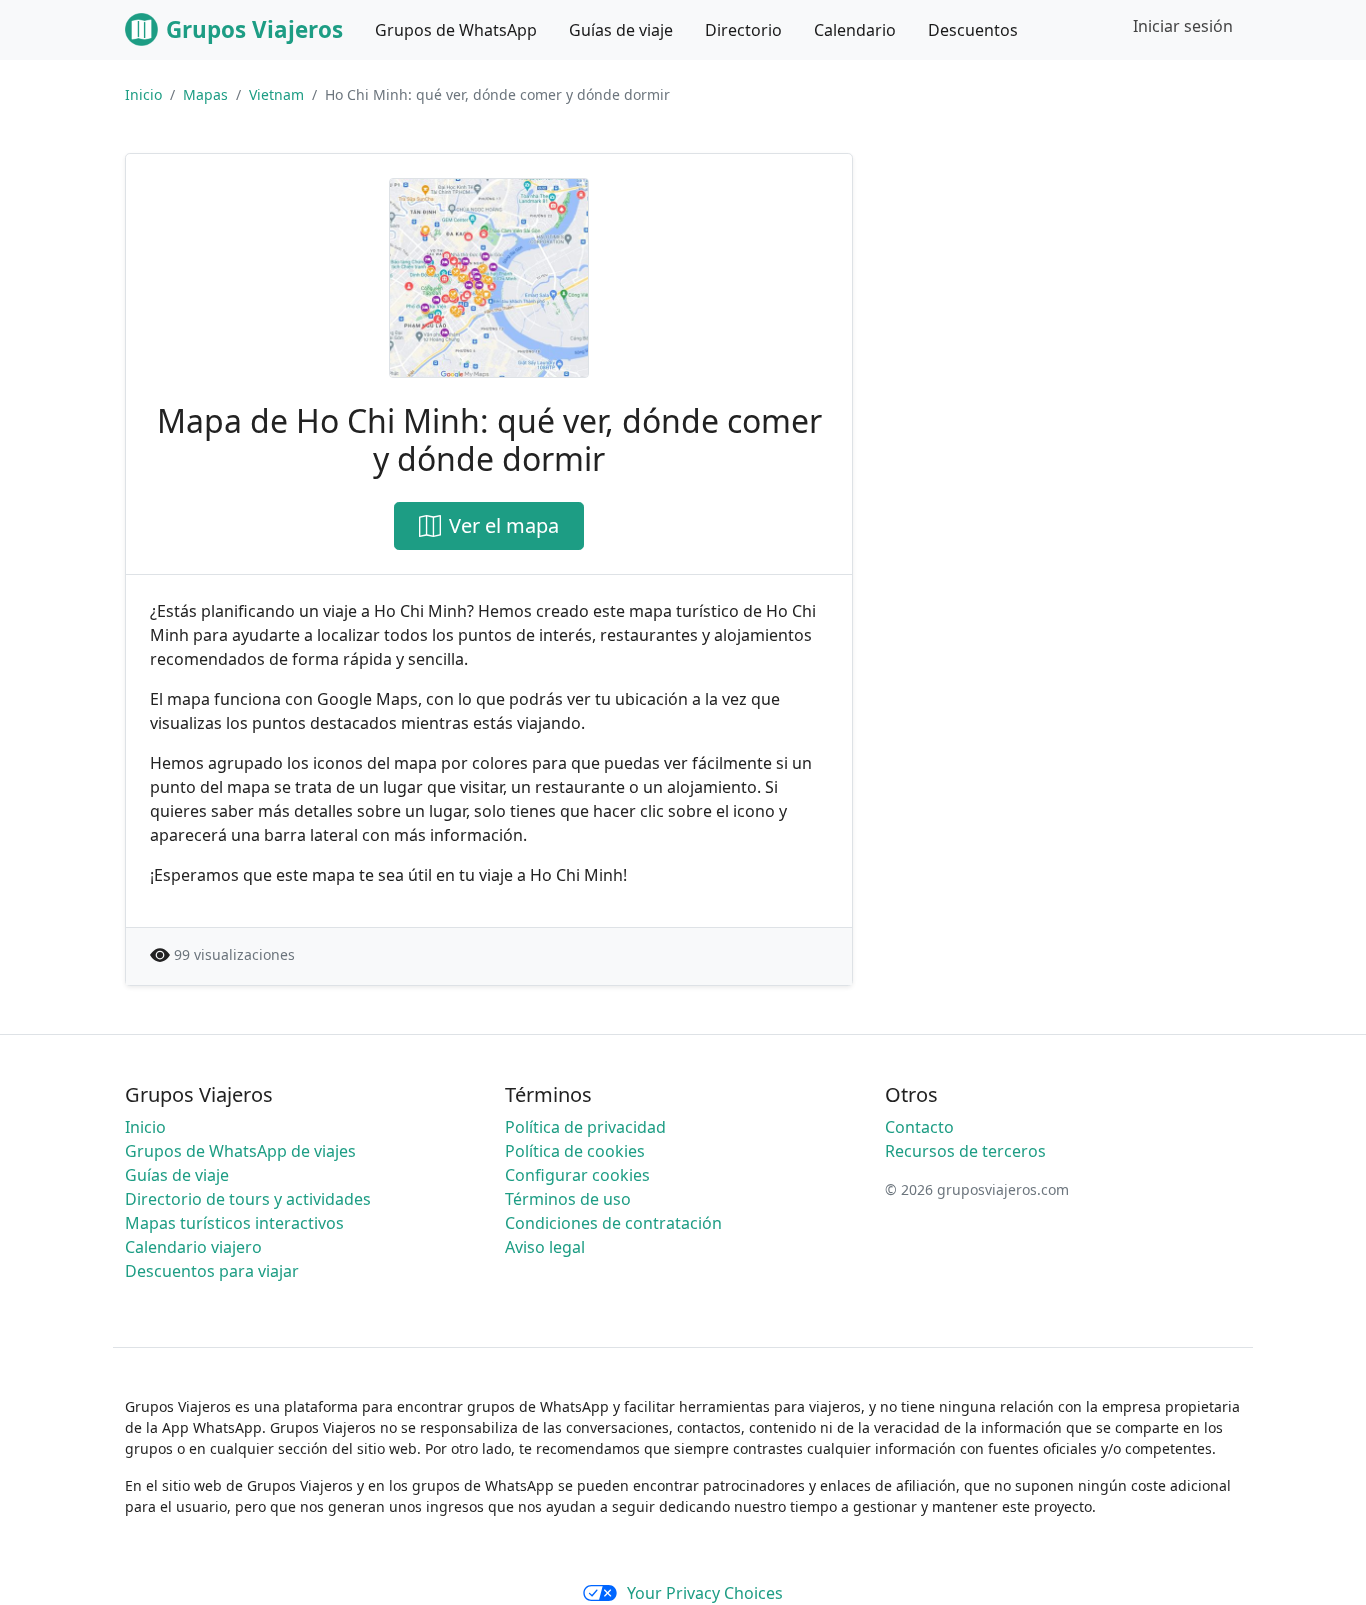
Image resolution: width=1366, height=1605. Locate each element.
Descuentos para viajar (212, 1271)
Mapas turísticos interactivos (234, 1223)
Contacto (919, 1127)
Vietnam (276, 94)
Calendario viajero (193, 1247)
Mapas (205, 94)
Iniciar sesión (1183, 26)
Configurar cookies (577, 1175)
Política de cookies (575, 1151)
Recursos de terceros (965, 1151)
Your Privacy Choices (705, 1593)
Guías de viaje (177, 1175)
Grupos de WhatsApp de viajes (240, 1151)
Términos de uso (568, 1199)
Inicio (143, 94)
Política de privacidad (585, 1127)
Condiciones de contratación (613, 1223)
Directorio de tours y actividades (248, 1199)
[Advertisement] (1071, 293)
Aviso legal (545, 1247)
